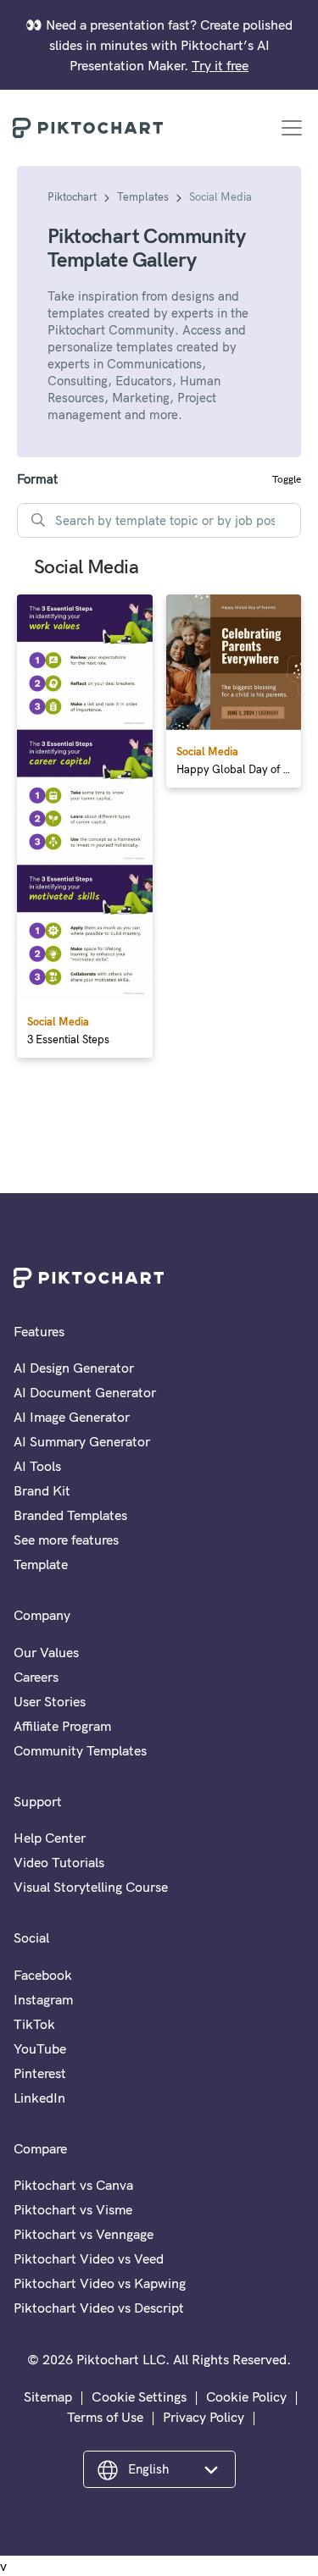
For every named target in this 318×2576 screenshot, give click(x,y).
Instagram (43, 1999)
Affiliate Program (62, 1726)
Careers (36, 1677)
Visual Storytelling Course (91, 1887)
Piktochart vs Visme (73, 2209)
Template (41, 1564)
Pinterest (40, 2073)
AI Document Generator (85, 1392)
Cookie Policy (246, 2396)
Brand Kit (42, 1490)
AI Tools (37, 1466)
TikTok (34, 2024)
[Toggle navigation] (292, 128)
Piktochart (72, 196)
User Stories (50, 1701)
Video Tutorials (59, 1862)
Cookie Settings (139, 2396)
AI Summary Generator (82, 1441)
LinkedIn (39, 2098)
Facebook (43, 1975)
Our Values (46, 1652)
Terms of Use (105, 2417)
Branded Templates (70, 1515)
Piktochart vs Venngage (84, 2234)
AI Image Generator (72, 1417)
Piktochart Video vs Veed (89, 2258)
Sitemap (48, 2396)
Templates (143, 196)
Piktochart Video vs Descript (99, 2308)
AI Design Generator (74, 1368)
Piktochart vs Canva (73, 2185)
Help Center (50, 1838)
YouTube (40, 2048)
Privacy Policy (204, 2417)
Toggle (287, 479)
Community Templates (80, 1750)
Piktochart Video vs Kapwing (100, 2283)
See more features (66, 1540)
